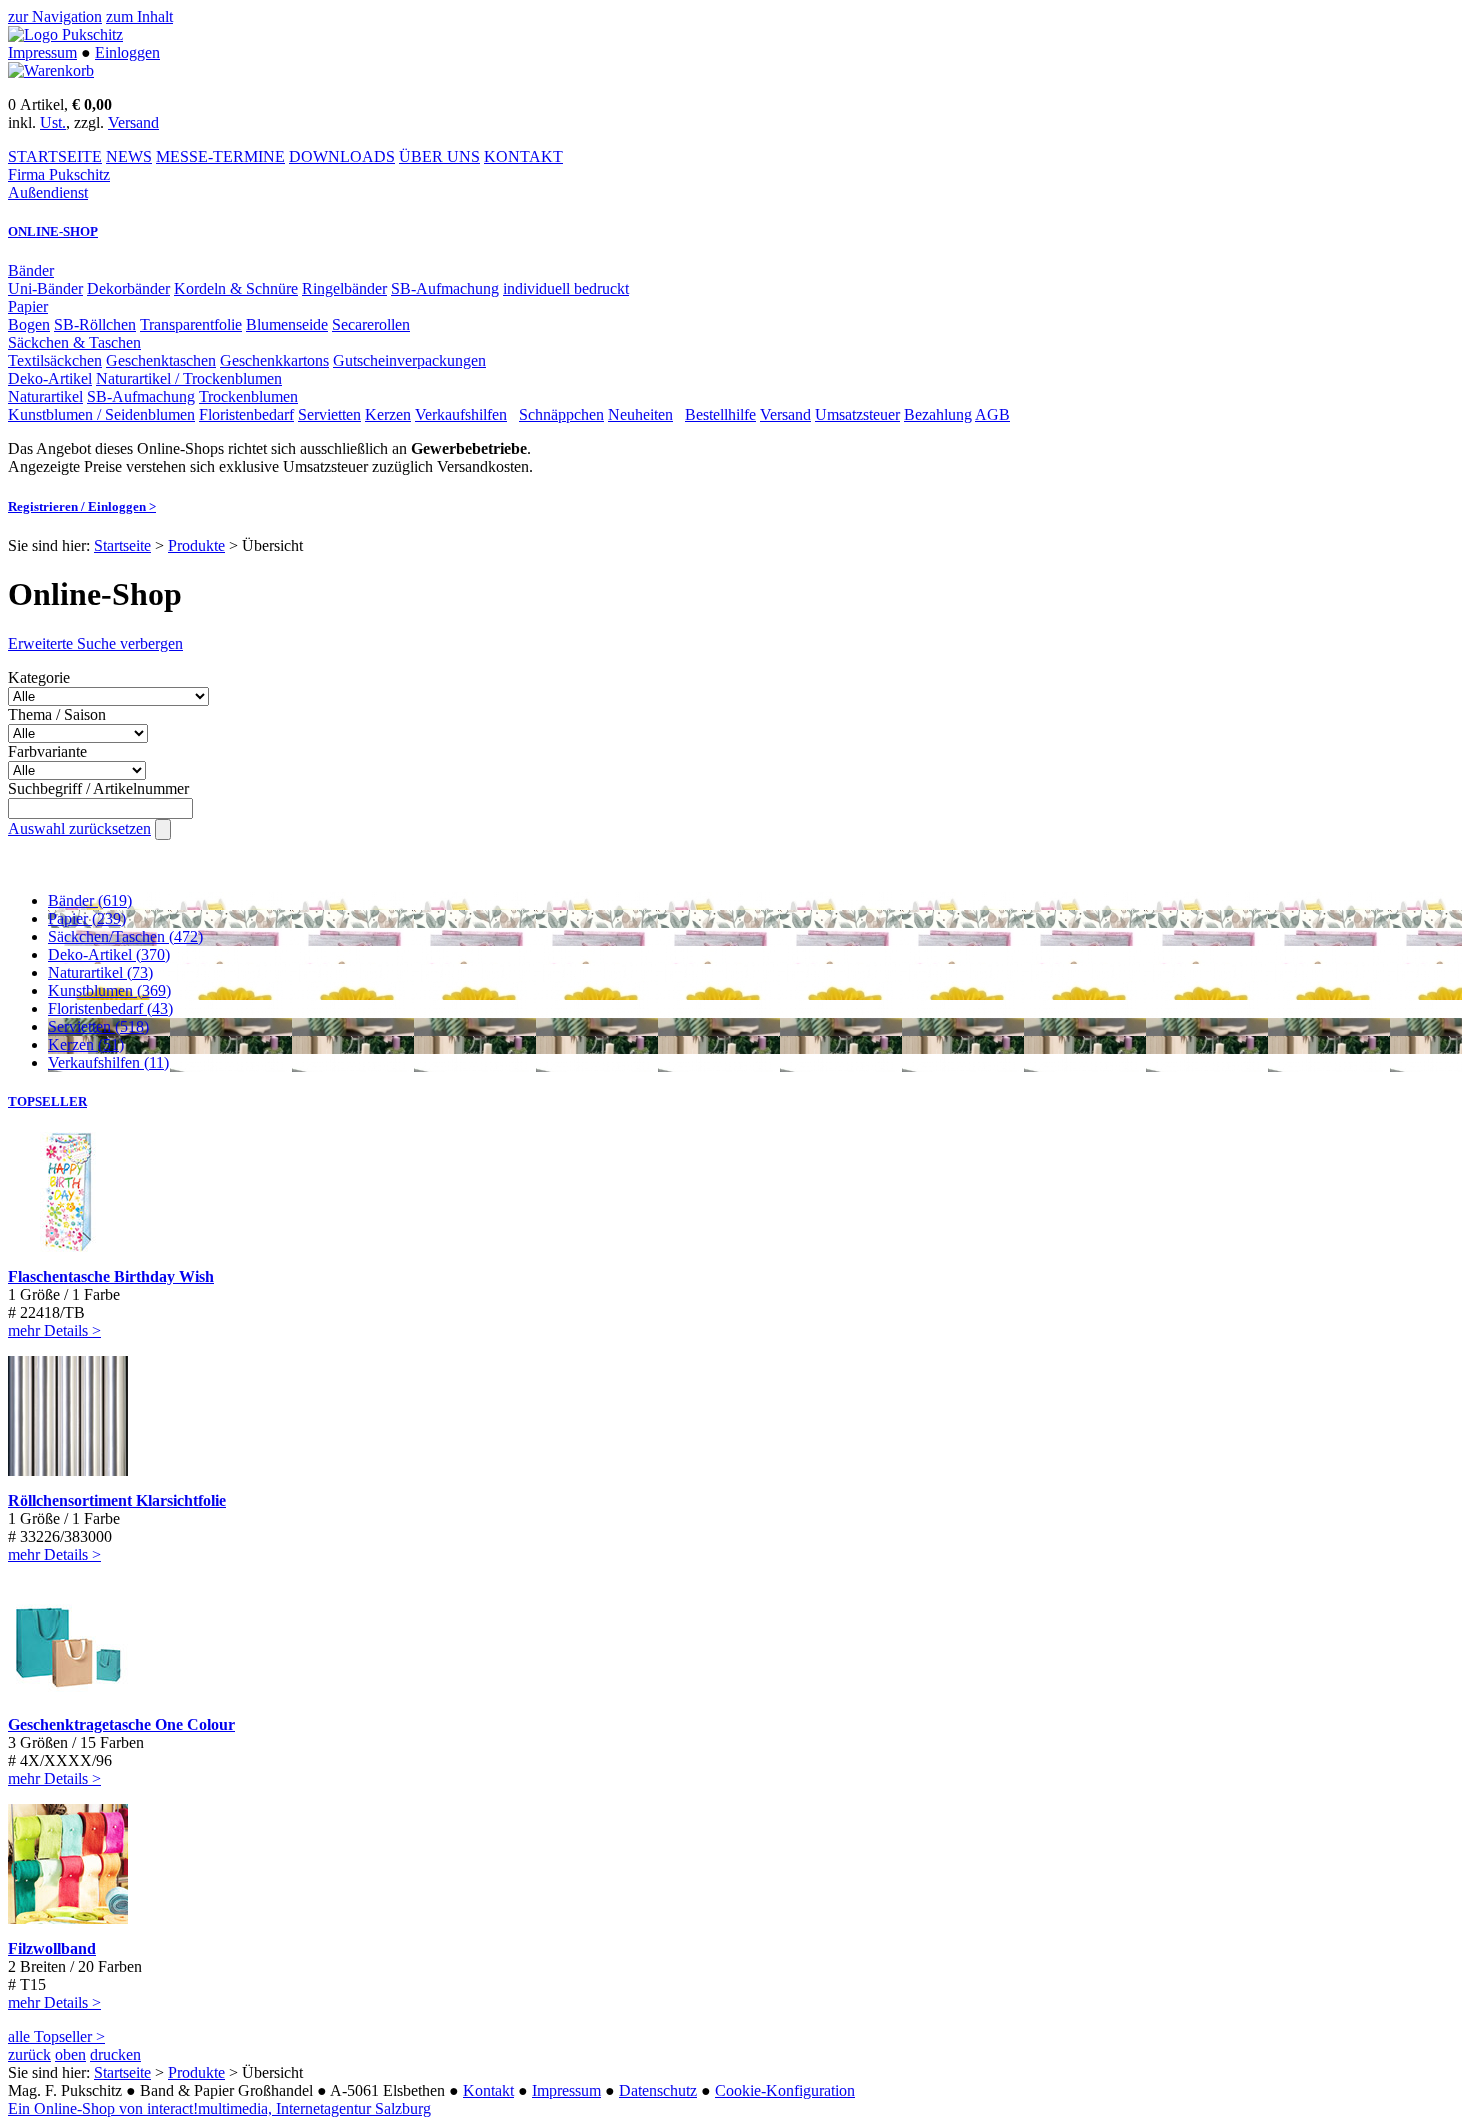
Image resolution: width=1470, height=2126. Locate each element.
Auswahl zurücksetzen (79, 828)
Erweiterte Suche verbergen (95, 643)
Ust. (53, 122)
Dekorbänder (128, 288)
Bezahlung (938, 414)
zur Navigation (55, 16)
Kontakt (488, 2090)
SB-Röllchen (95, 324)
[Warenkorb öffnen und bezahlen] (51, 70)
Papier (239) (87, 918)
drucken (115, 2054)
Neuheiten (640, 414)
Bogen (29, 324)
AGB (992, 414)
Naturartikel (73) (100, 972)
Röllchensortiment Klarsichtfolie (117, 1500)
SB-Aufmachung (445, 288)
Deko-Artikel (50, 378)
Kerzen (388, 414)
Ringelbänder (344, 288)
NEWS (129, 156)
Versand (133, 122)
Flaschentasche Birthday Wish (111, 1276)
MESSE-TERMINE (220, 156)
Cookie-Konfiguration (785, 2090)
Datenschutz (658, 2090)
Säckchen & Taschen (74, 342)
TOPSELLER (47, 1101)
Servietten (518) (98, 1026)
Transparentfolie (191, 324)
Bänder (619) (90, 900)
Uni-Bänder (45, 288)
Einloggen (127, 52)
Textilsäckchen (55, 360)
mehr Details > (54, 1330)
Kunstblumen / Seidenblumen (101, 414)
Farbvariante (47, 751)
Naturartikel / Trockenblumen (189, 378)
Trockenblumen (248, 396)
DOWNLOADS (342, 156)
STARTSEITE (55, 156)
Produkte (196, 545)
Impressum (42, 52)
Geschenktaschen (161, 360)
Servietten (329, 414)
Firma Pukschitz (59, 174)
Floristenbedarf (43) (110, 1008)
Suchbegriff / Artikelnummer (98, 788)
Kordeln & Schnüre (236, 288)
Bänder (31, 270)
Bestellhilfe (720, 414)
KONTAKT (523, 156)
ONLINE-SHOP (53, 231)
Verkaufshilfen (461, 414)
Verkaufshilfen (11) (108, 1062)
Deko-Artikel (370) (109, 954)
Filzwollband (52, 1948)
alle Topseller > (56, 2036)
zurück (29, 2054)
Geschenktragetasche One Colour (121, 1724)
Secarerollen (371, 324)
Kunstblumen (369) (109, 990)
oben (70, 2054)
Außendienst (48, 192)
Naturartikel (45, 396)
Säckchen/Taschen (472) (125, 936)
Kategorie (39, 677)
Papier (28, 306)
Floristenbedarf (246, 414)
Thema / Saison (57, 714)
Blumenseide (287, 324)
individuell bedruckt (566, 288)
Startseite (122, 545)
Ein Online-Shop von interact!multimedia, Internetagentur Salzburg (219, 2108)
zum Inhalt (139, 16)
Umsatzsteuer (857, 414)
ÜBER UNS (439, 156)
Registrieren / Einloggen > (82, 506)
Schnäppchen (561, 414)
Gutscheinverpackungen (409, 360)
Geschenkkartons (274, 360)
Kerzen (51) (86, 1044)
